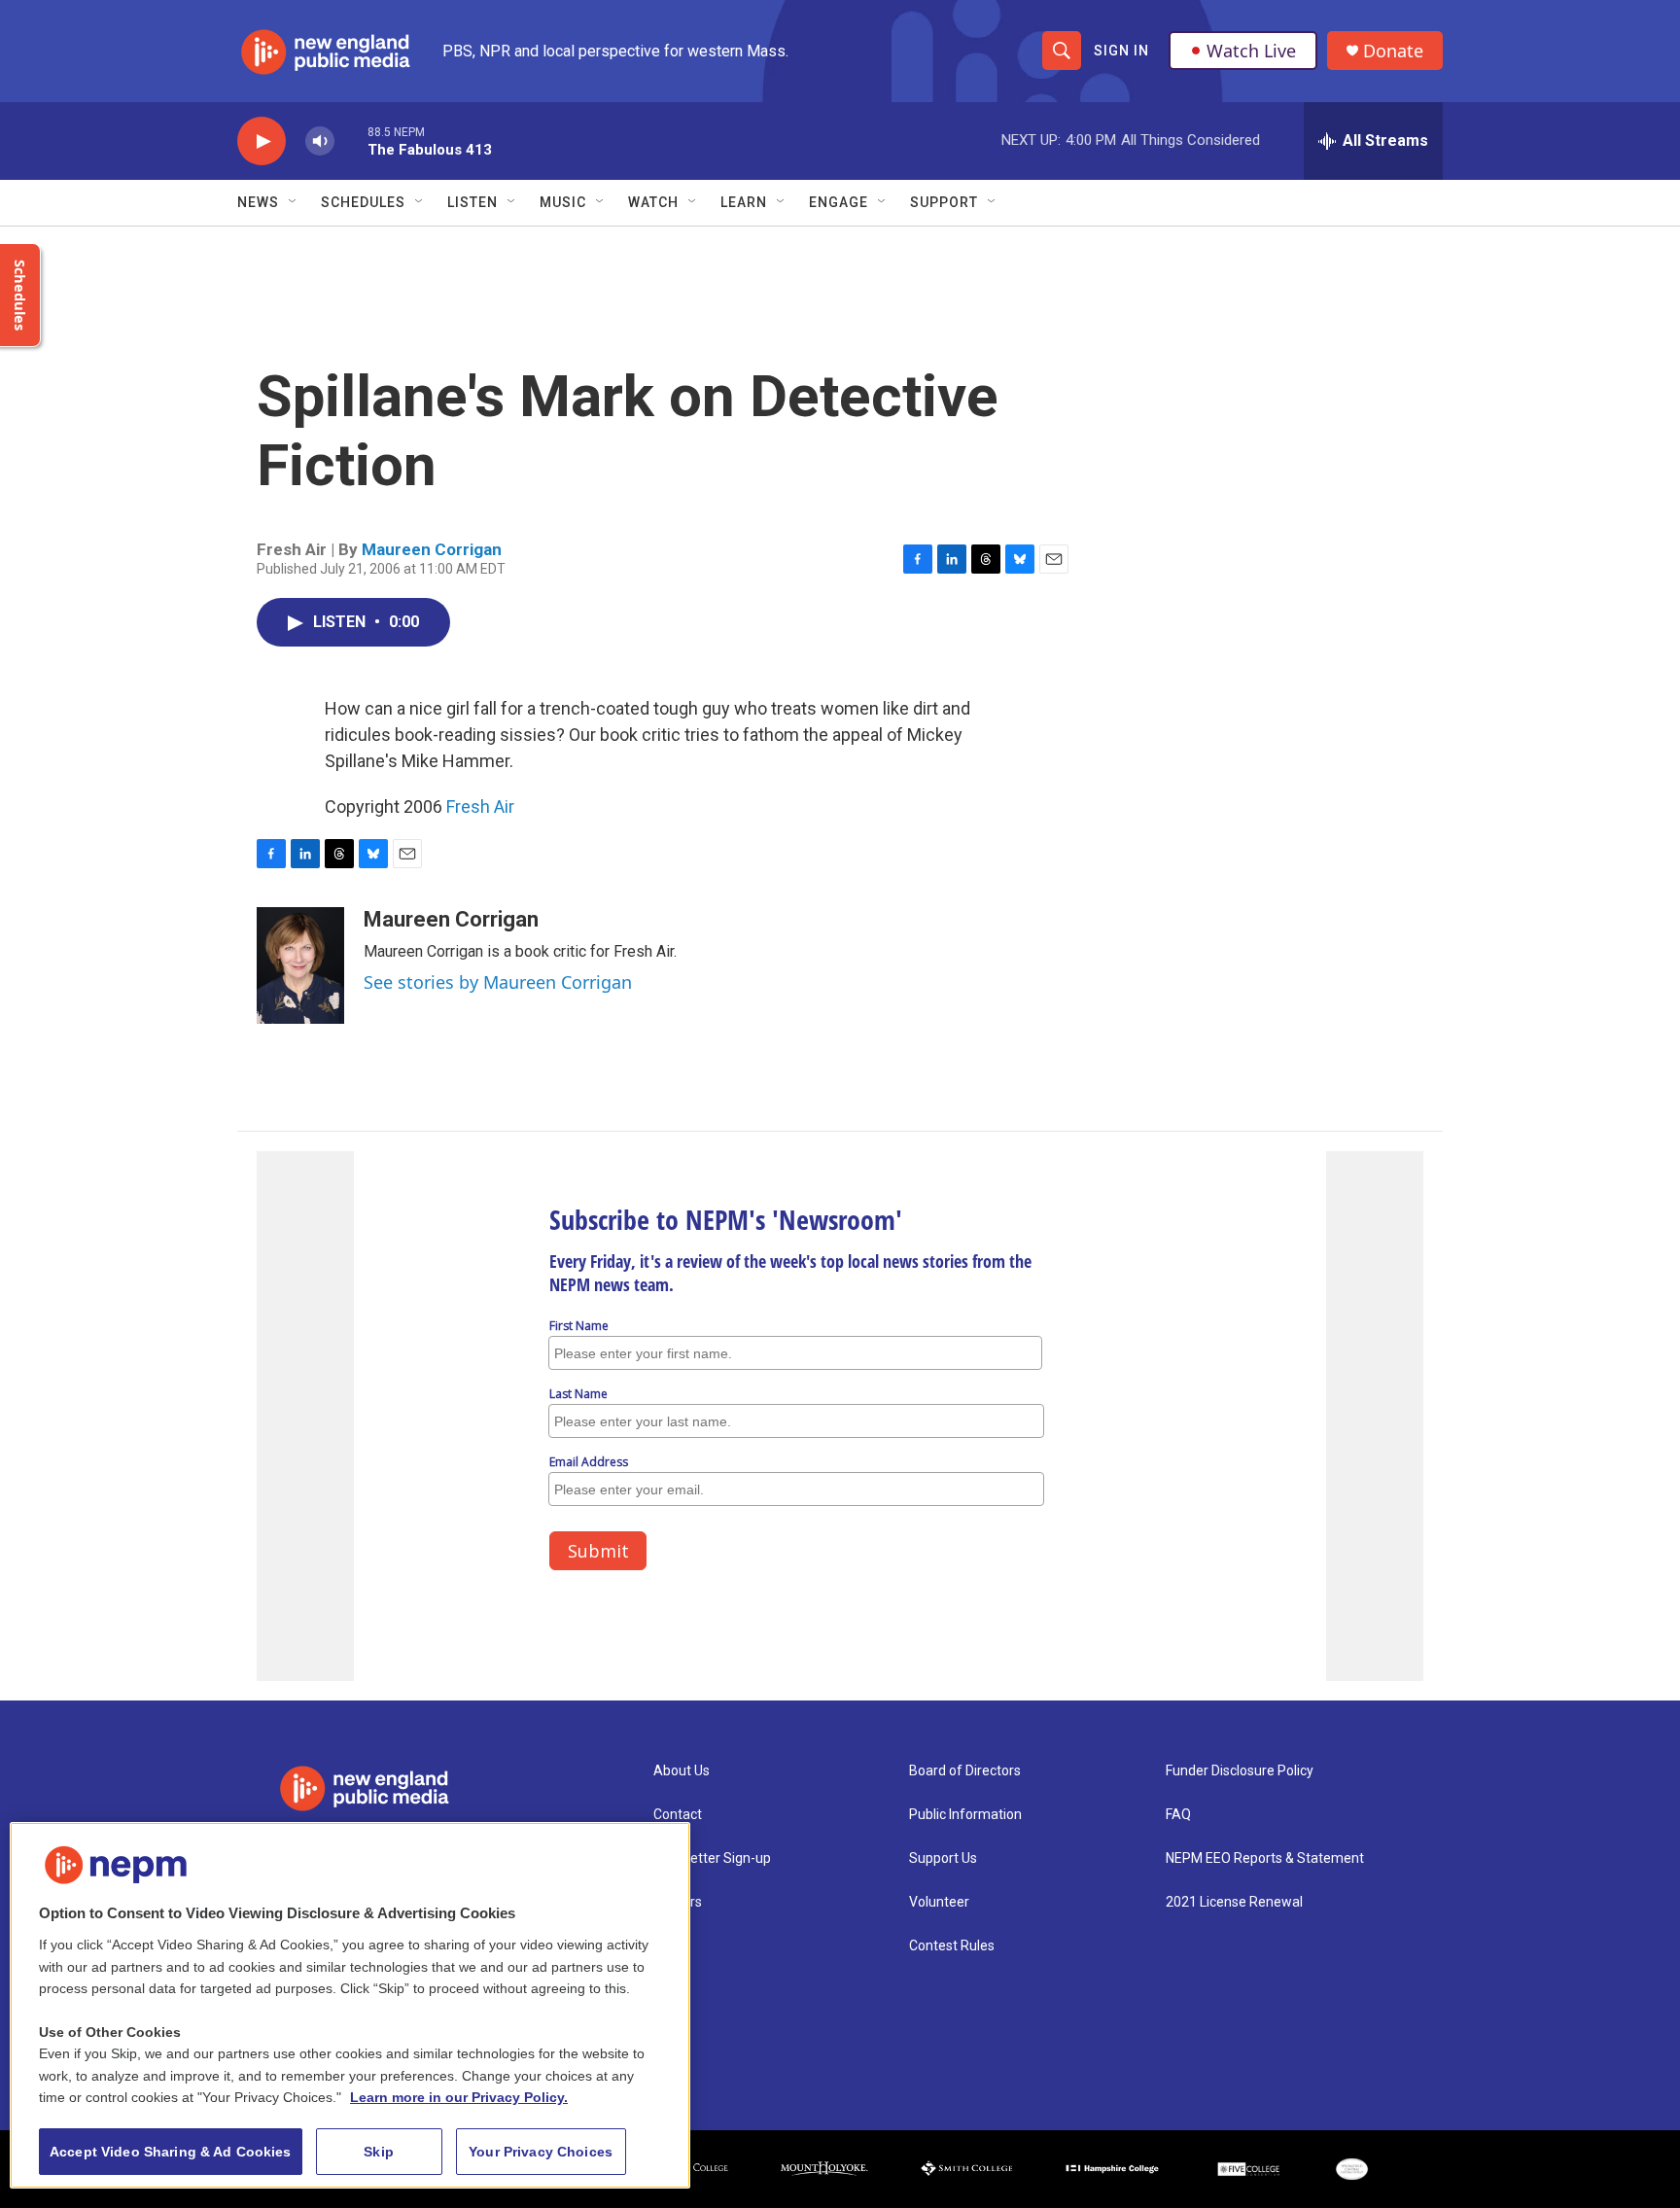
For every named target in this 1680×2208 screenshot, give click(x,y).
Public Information (965, 1815)
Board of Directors (965, 1771)
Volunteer (939, 1902)
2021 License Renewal (1234, 1902)
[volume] (320, 141)
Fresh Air (480, 806)
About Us (682, 1771)
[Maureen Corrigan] (300, 965)
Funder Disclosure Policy (1240, 1771)
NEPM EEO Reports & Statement (1265, 1858)
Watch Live (1251, 51)
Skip (379, 2152)
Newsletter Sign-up (712, 1858)
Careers (678, 1902)
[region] (350, 2005)
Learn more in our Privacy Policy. (459, 2097)
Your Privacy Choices (541, 2152)
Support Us (943, 1858)
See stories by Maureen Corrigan (498, 982)
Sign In (1121, 51)
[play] (262, 141)
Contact (678, 1815)
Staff (670, 1946)
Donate (1393, 51)
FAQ (1178, 1815)
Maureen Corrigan (432, 549)
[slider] (351, 140)
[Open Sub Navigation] (294, 202)
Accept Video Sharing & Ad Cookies (171, 2152)
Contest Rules (952, 1946)
